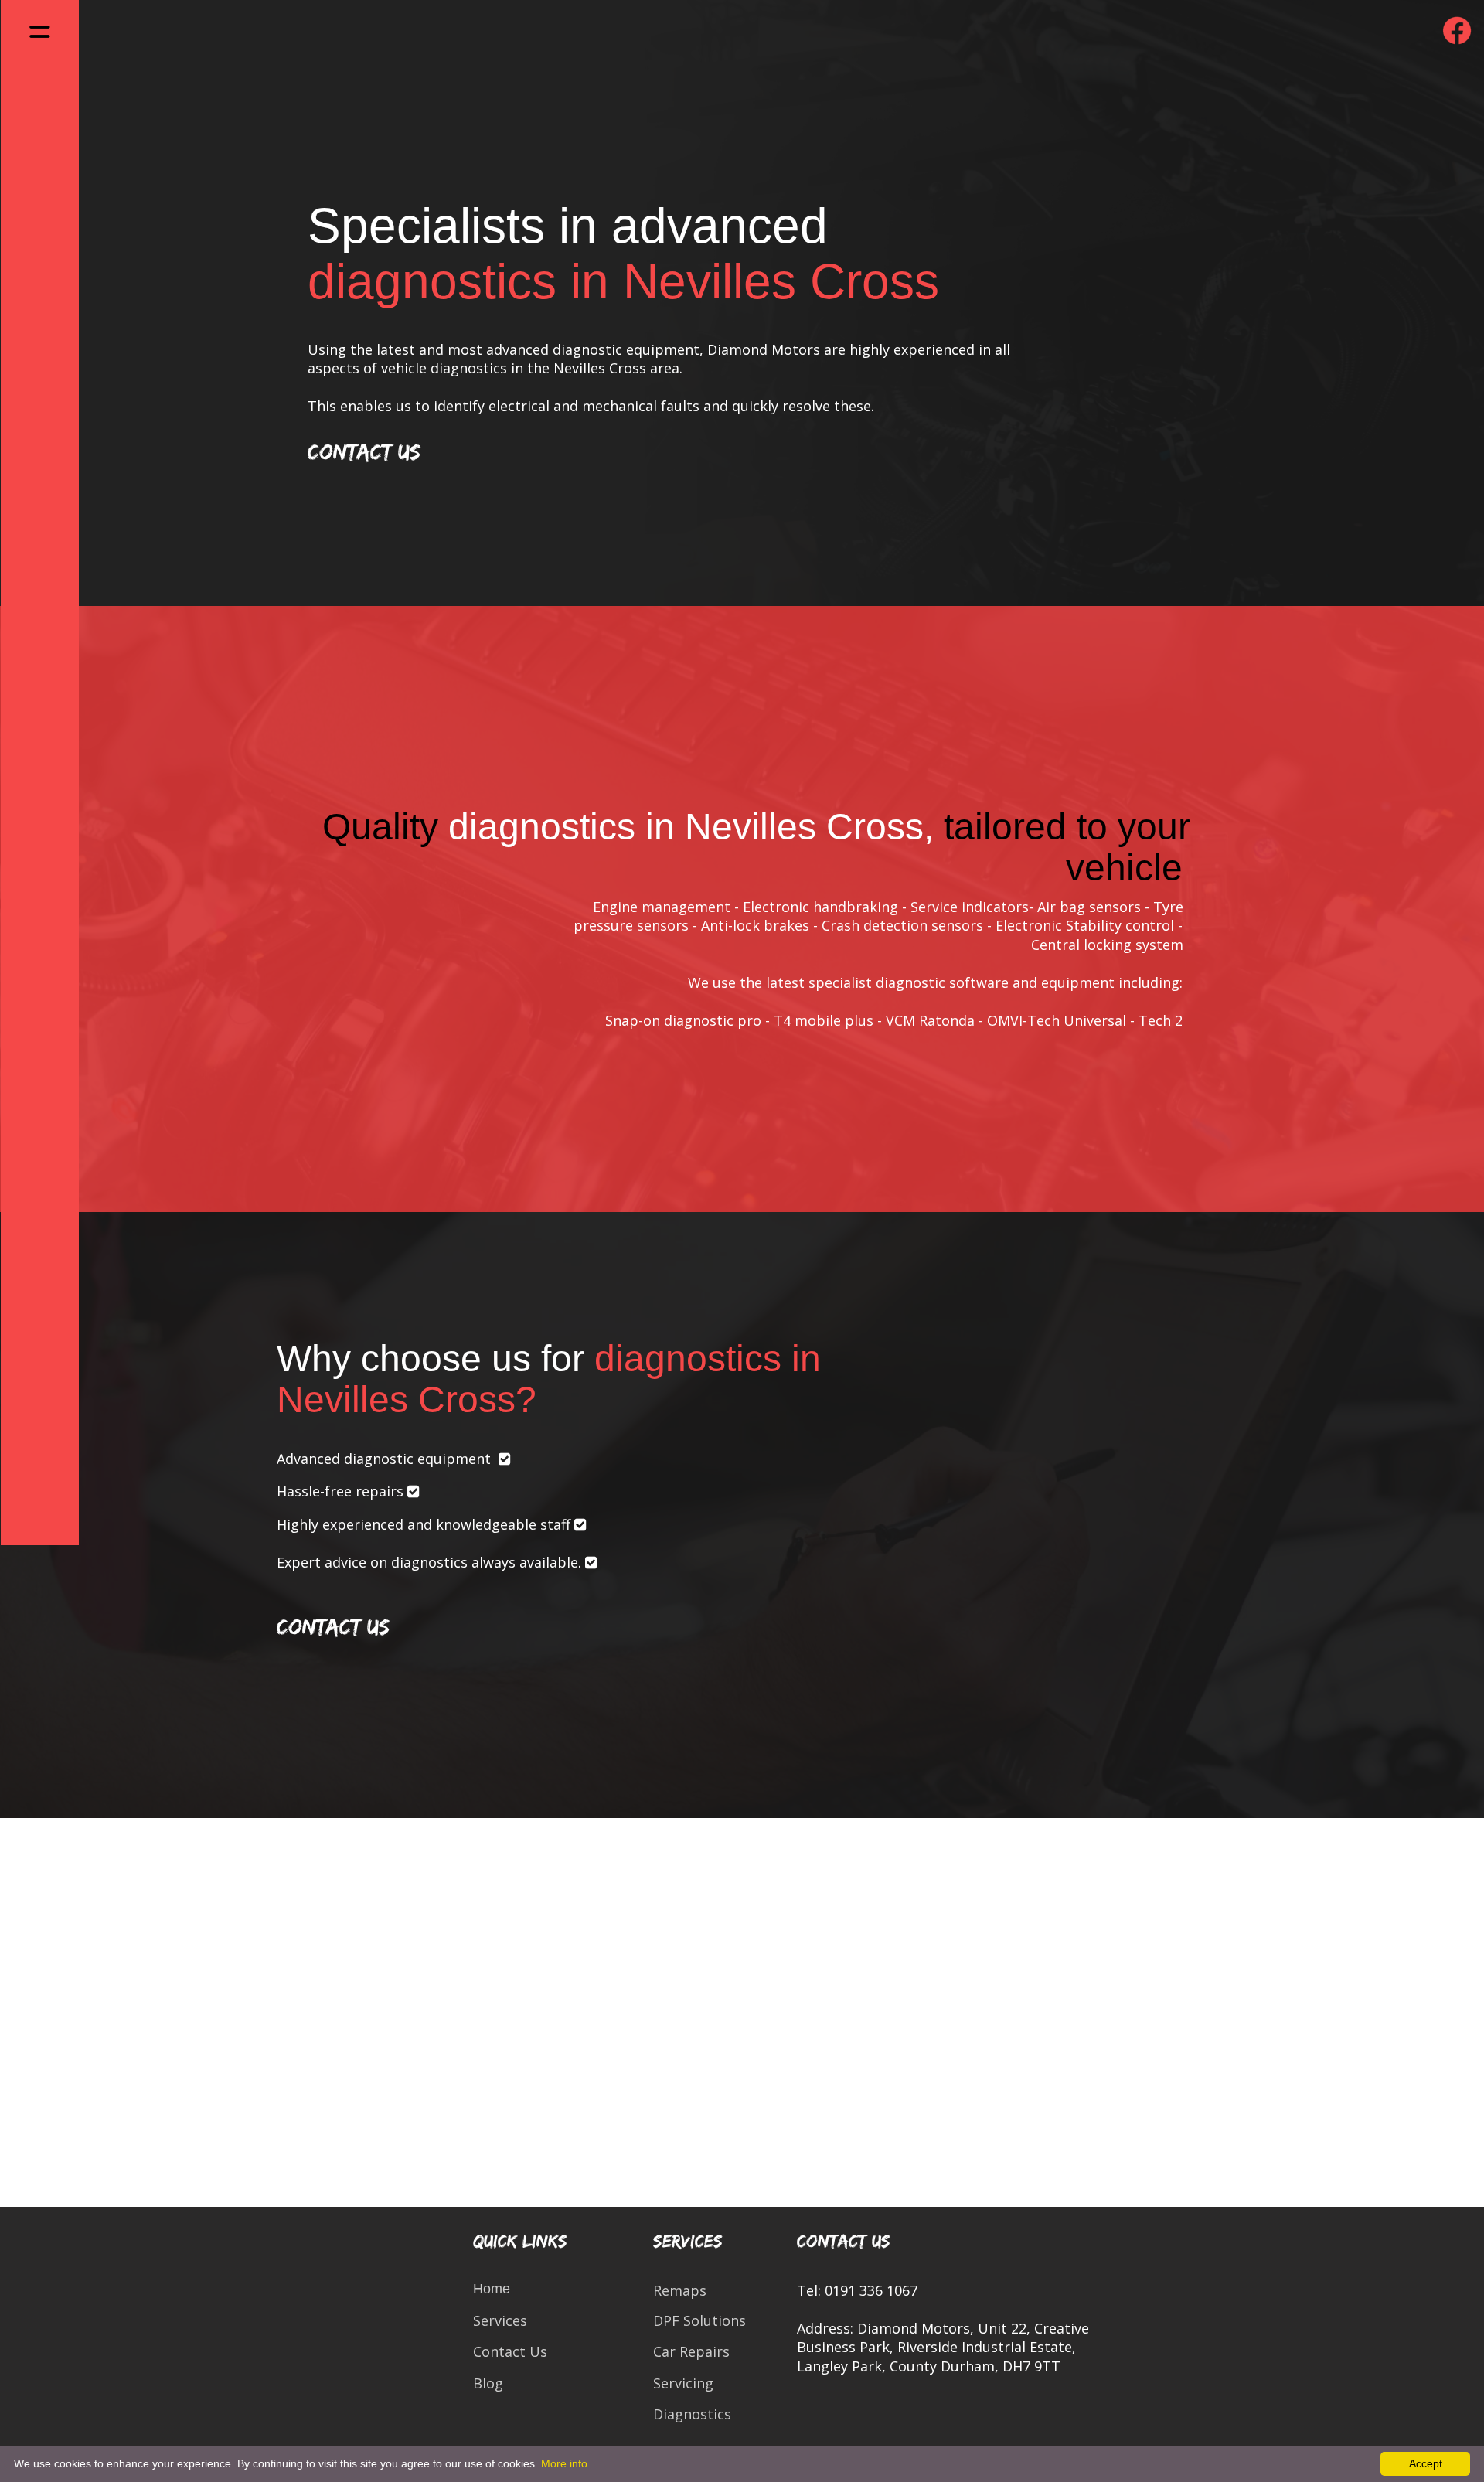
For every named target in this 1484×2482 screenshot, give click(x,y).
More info (564, 2463)
